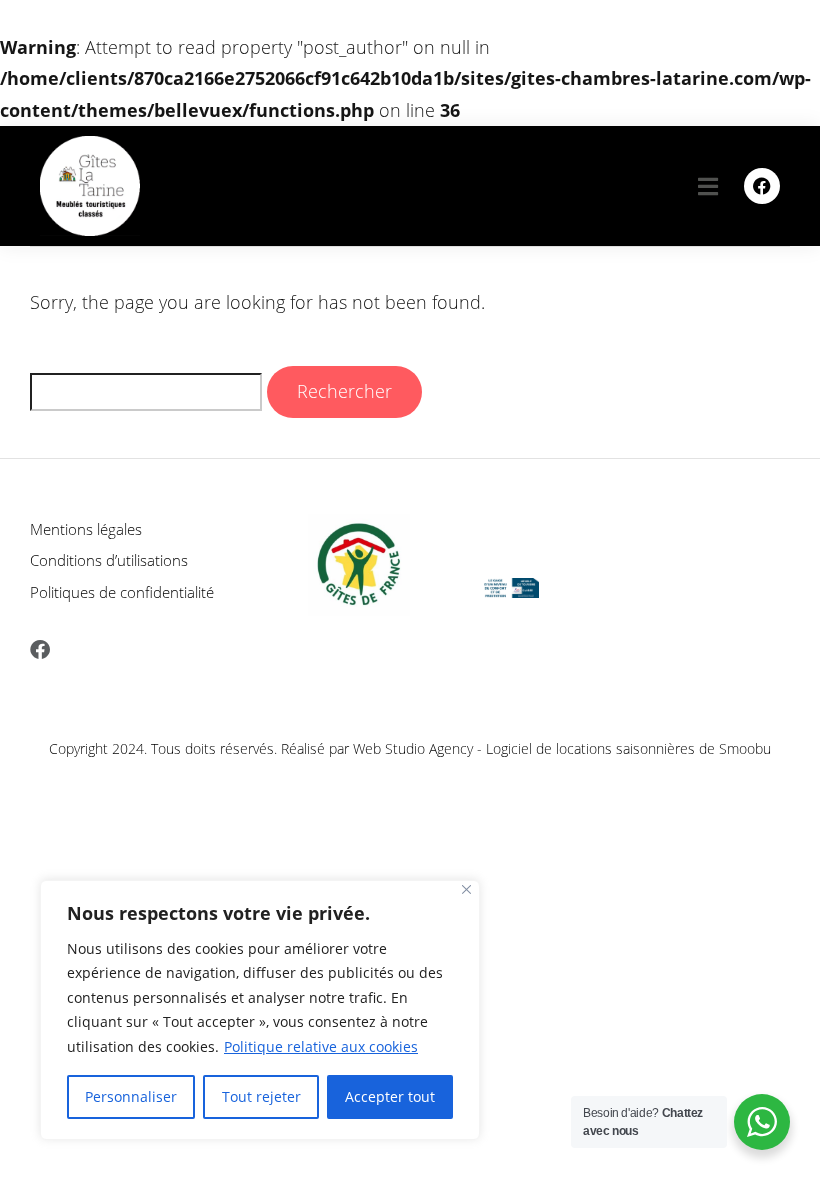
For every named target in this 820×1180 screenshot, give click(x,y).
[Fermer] (466, 889)
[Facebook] (762, 186)
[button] (708, 185)
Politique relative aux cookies (321, 1046)
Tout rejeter (261, 1096)
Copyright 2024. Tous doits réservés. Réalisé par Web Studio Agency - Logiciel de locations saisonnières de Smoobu (410, 748)
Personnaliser (131, 1096)
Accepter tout (390, 1096)
